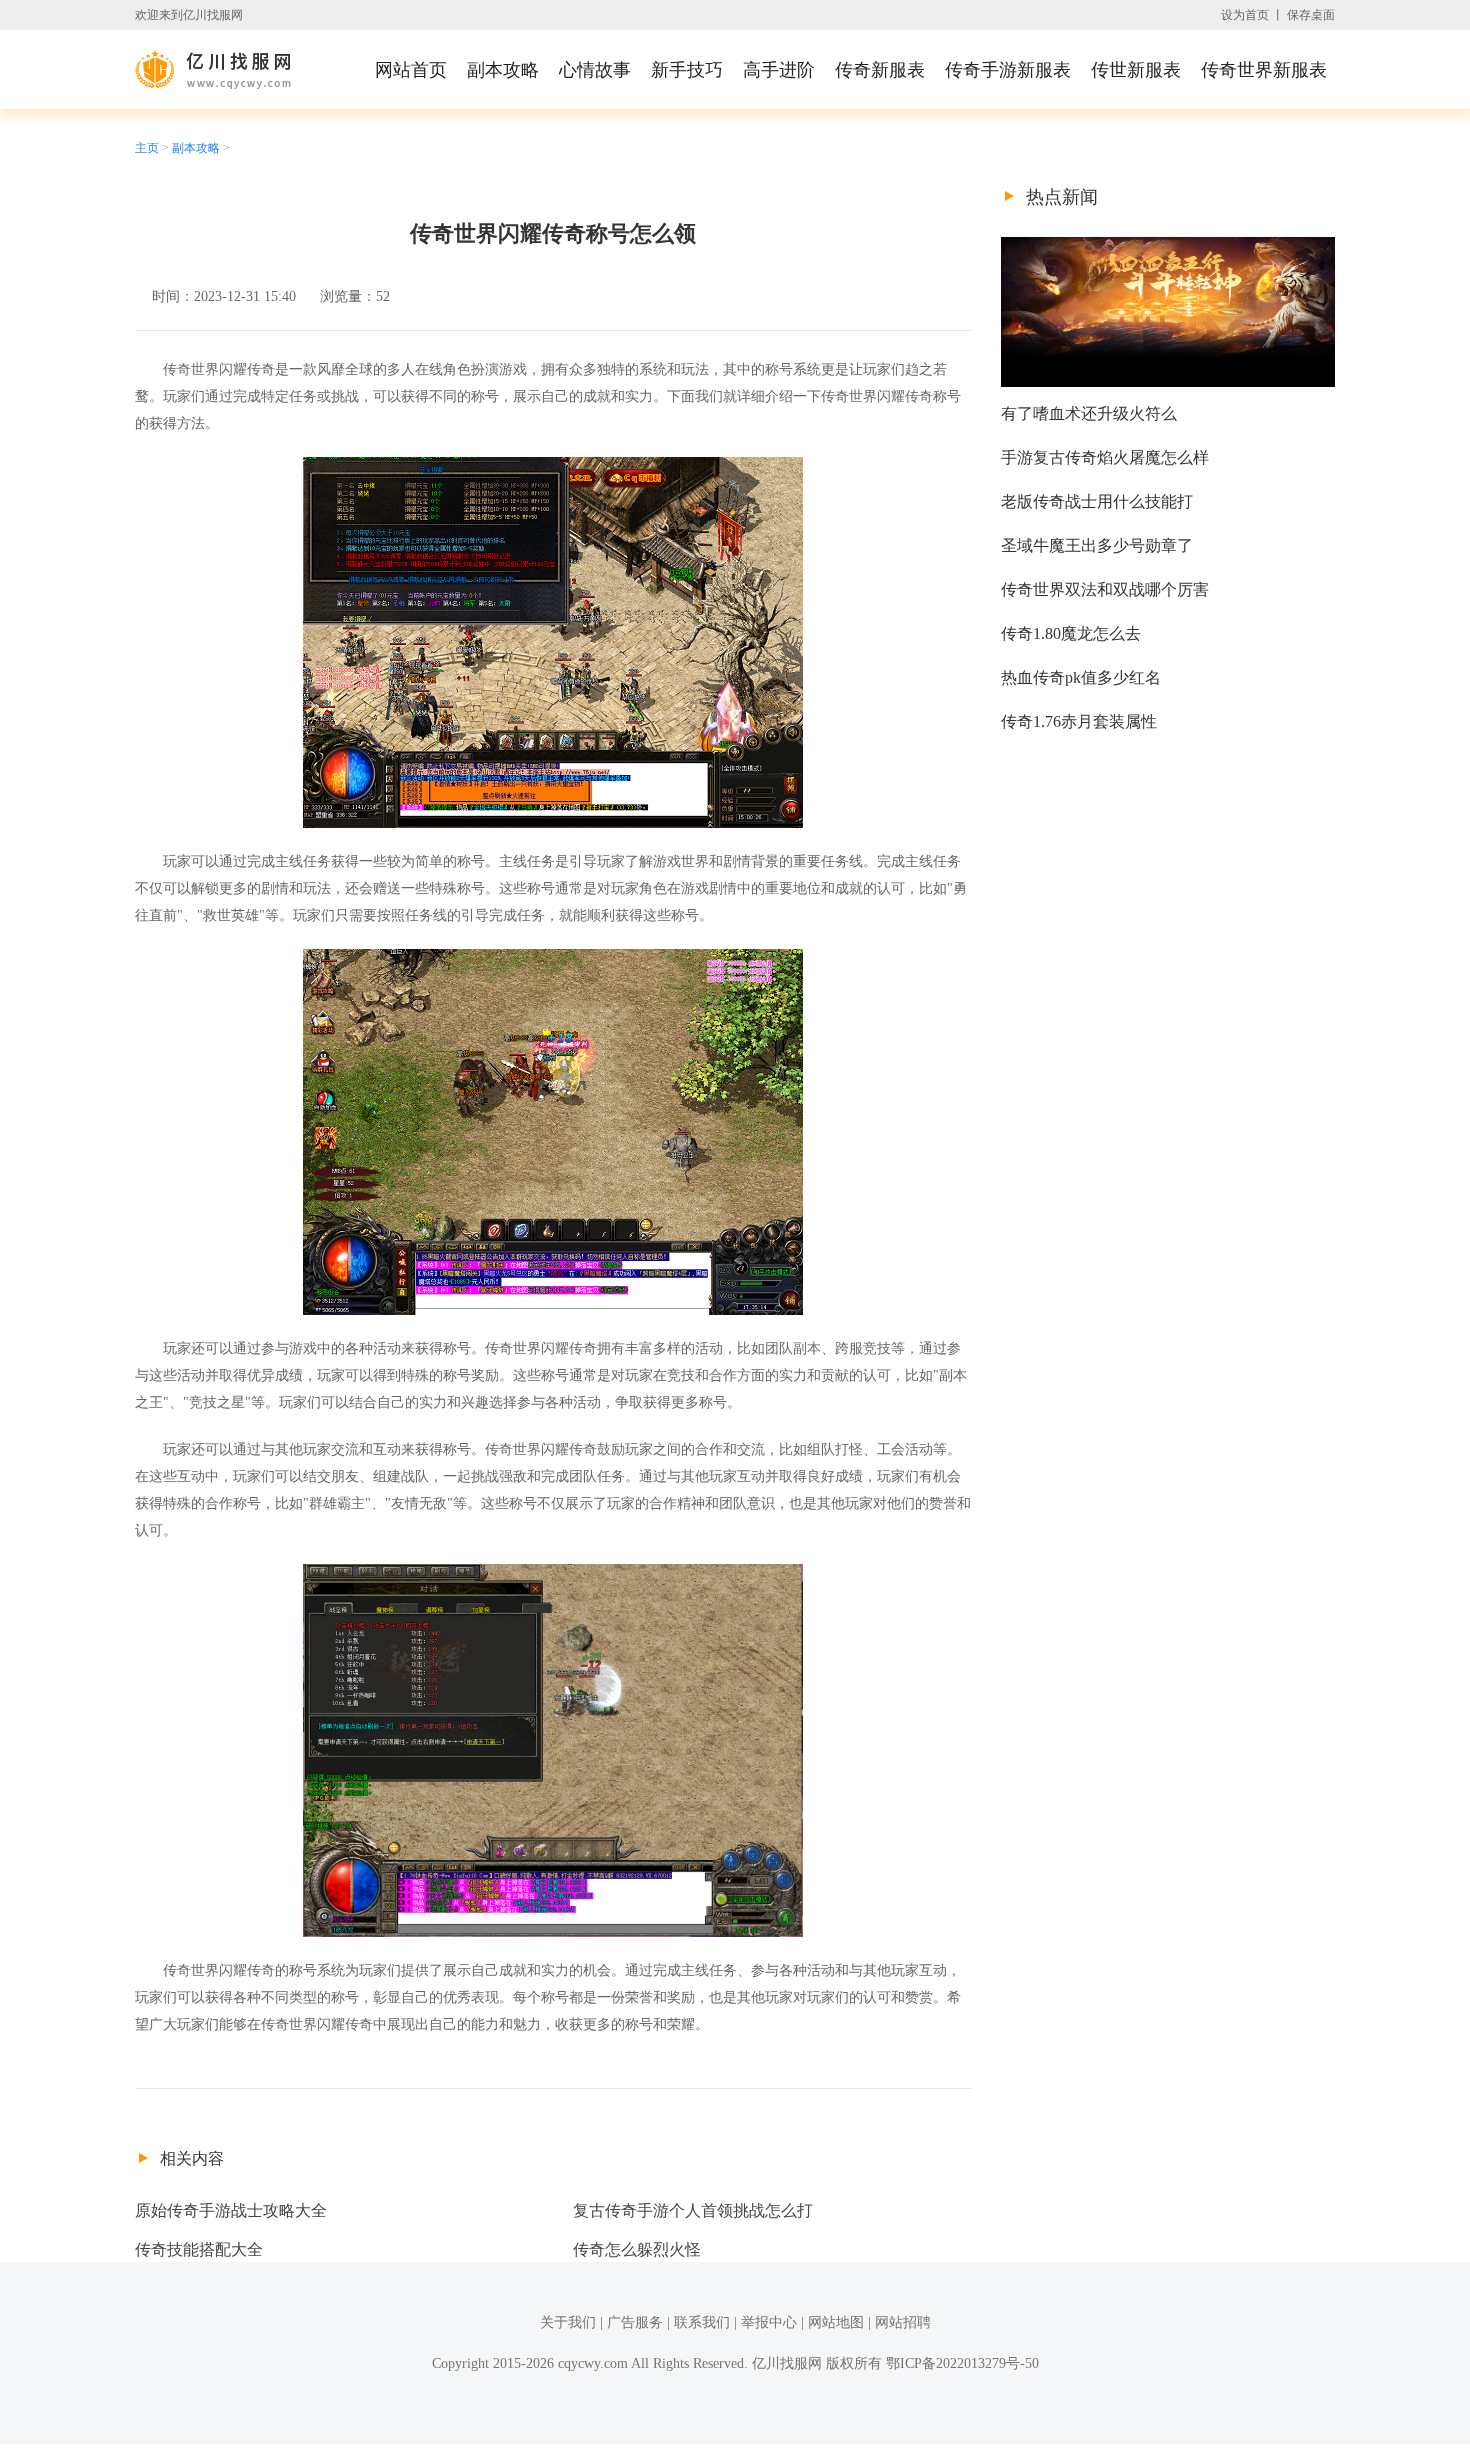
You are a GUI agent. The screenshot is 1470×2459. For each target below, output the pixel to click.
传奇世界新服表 (1264, 70)
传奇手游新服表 (1008, 70)
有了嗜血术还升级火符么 (1089, 413)
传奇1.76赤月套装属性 (1079, 721)
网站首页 (411, 70)
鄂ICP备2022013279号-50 (962, 2363)
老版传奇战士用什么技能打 (1097, 501)
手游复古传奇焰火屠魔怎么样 (1105, 457)
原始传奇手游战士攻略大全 (231, 2210)
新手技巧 (687, 70)
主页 (147, 148)
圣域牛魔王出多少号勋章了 (1097, 545)
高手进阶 (779, 70)
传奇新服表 (880, 70)
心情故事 (595, 70)
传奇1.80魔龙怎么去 (1071, 633)
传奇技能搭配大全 (199, 2249)
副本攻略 (503, 70)
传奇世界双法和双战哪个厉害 (1105, 589)
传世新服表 (1136, 70)
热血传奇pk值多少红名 (1081, 677)
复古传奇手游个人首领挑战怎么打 (693, 2210)
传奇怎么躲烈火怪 (637, 2249)
